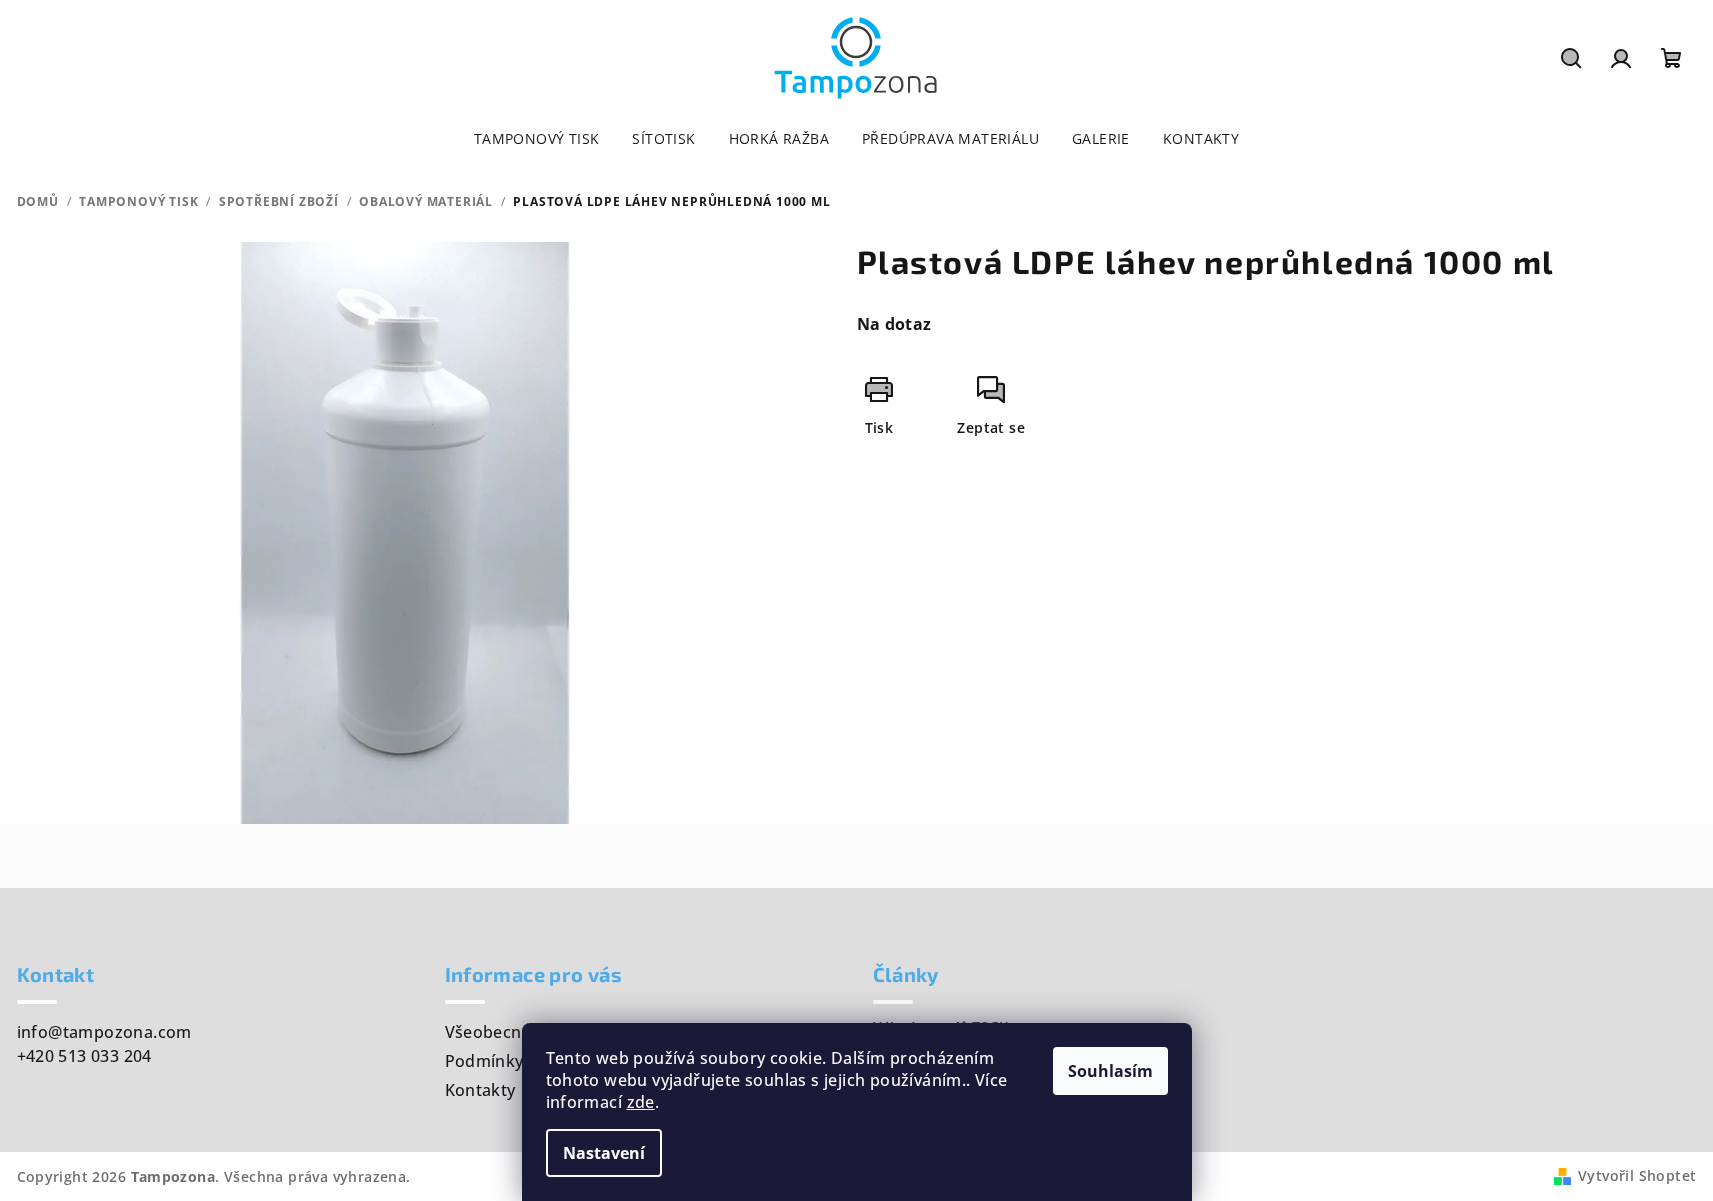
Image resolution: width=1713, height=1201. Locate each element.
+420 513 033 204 (84, 1056)
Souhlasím (1110, 1071)
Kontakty (480, 1090)
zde (641, 1102)
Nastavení (604, 1153)
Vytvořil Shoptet (1637, 1175)
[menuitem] (537, 139)
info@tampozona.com (104, 1032)
